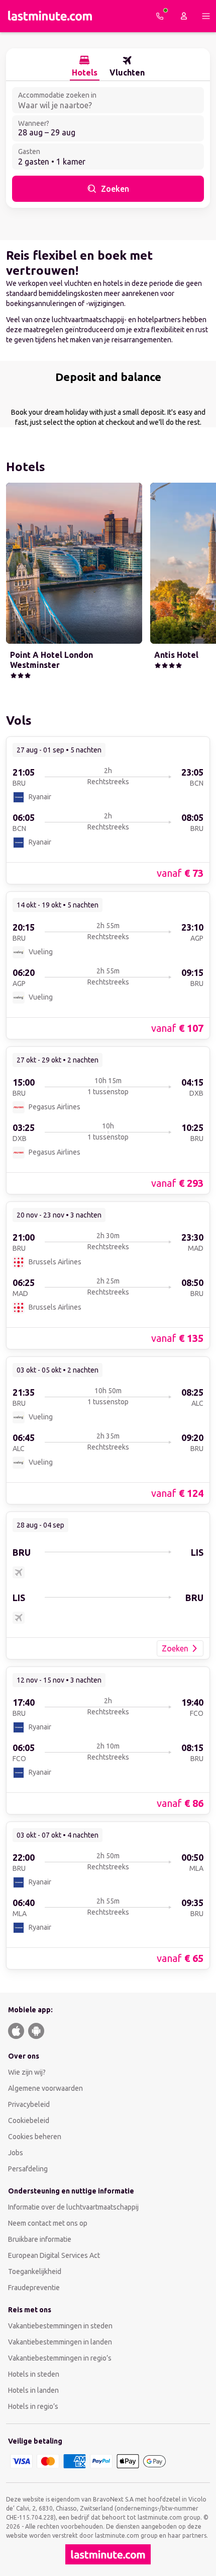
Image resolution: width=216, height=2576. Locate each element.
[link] (108, 810)
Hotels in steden (34, 2374)
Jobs (16, 2153)
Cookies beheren (35, 2137)
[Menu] (206, 16)
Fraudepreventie (34, 2288)
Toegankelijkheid (35, 2271)
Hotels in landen (33, 2390)
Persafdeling (28, 2169)
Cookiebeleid (29, 2120)
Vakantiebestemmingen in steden (60, 2326)
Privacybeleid (29, 2104)
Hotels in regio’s (33, 2406)
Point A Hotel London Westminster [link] (51, 660)
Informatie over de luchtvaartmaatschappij (73, 2207)
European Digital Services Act (54, 2255)
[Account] (184, 16)
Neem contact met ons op (48, 2223)
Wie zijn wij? (27, 2072)
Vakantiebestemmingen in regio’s (60, 2358)
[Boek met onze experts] (160, 16)
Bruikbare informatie (40, 2239)
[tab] (85, 66)
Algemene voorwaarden (45, 2088)
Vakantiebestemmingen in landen (60, 2342)
